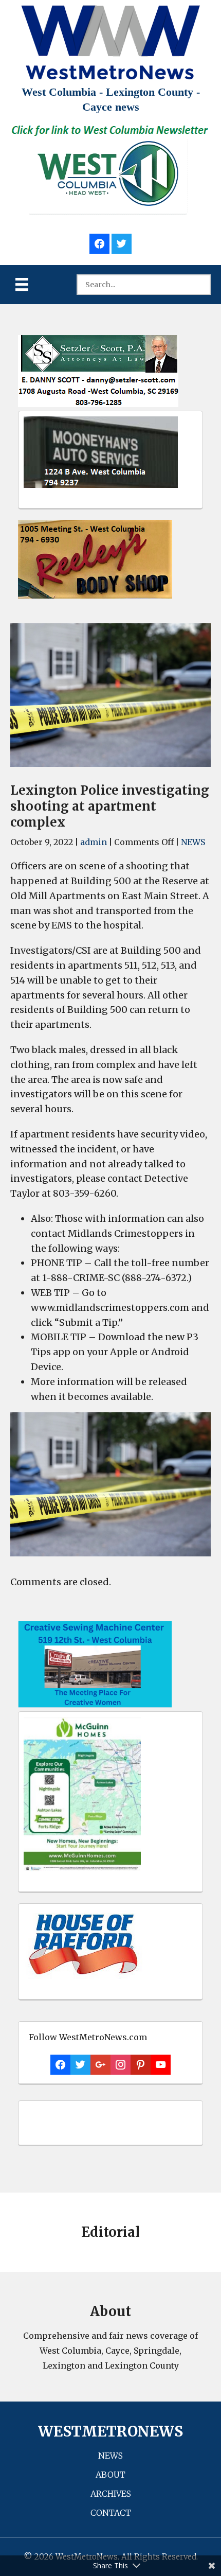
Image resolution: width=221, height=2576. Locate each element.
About (110, 2475)
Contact (111, 2513)
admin (94, 842)
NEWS (193, 842)
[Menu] (22, 284)
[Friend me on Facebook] (99, 242)
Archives (111, 2494)
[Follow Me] (122, 242)
